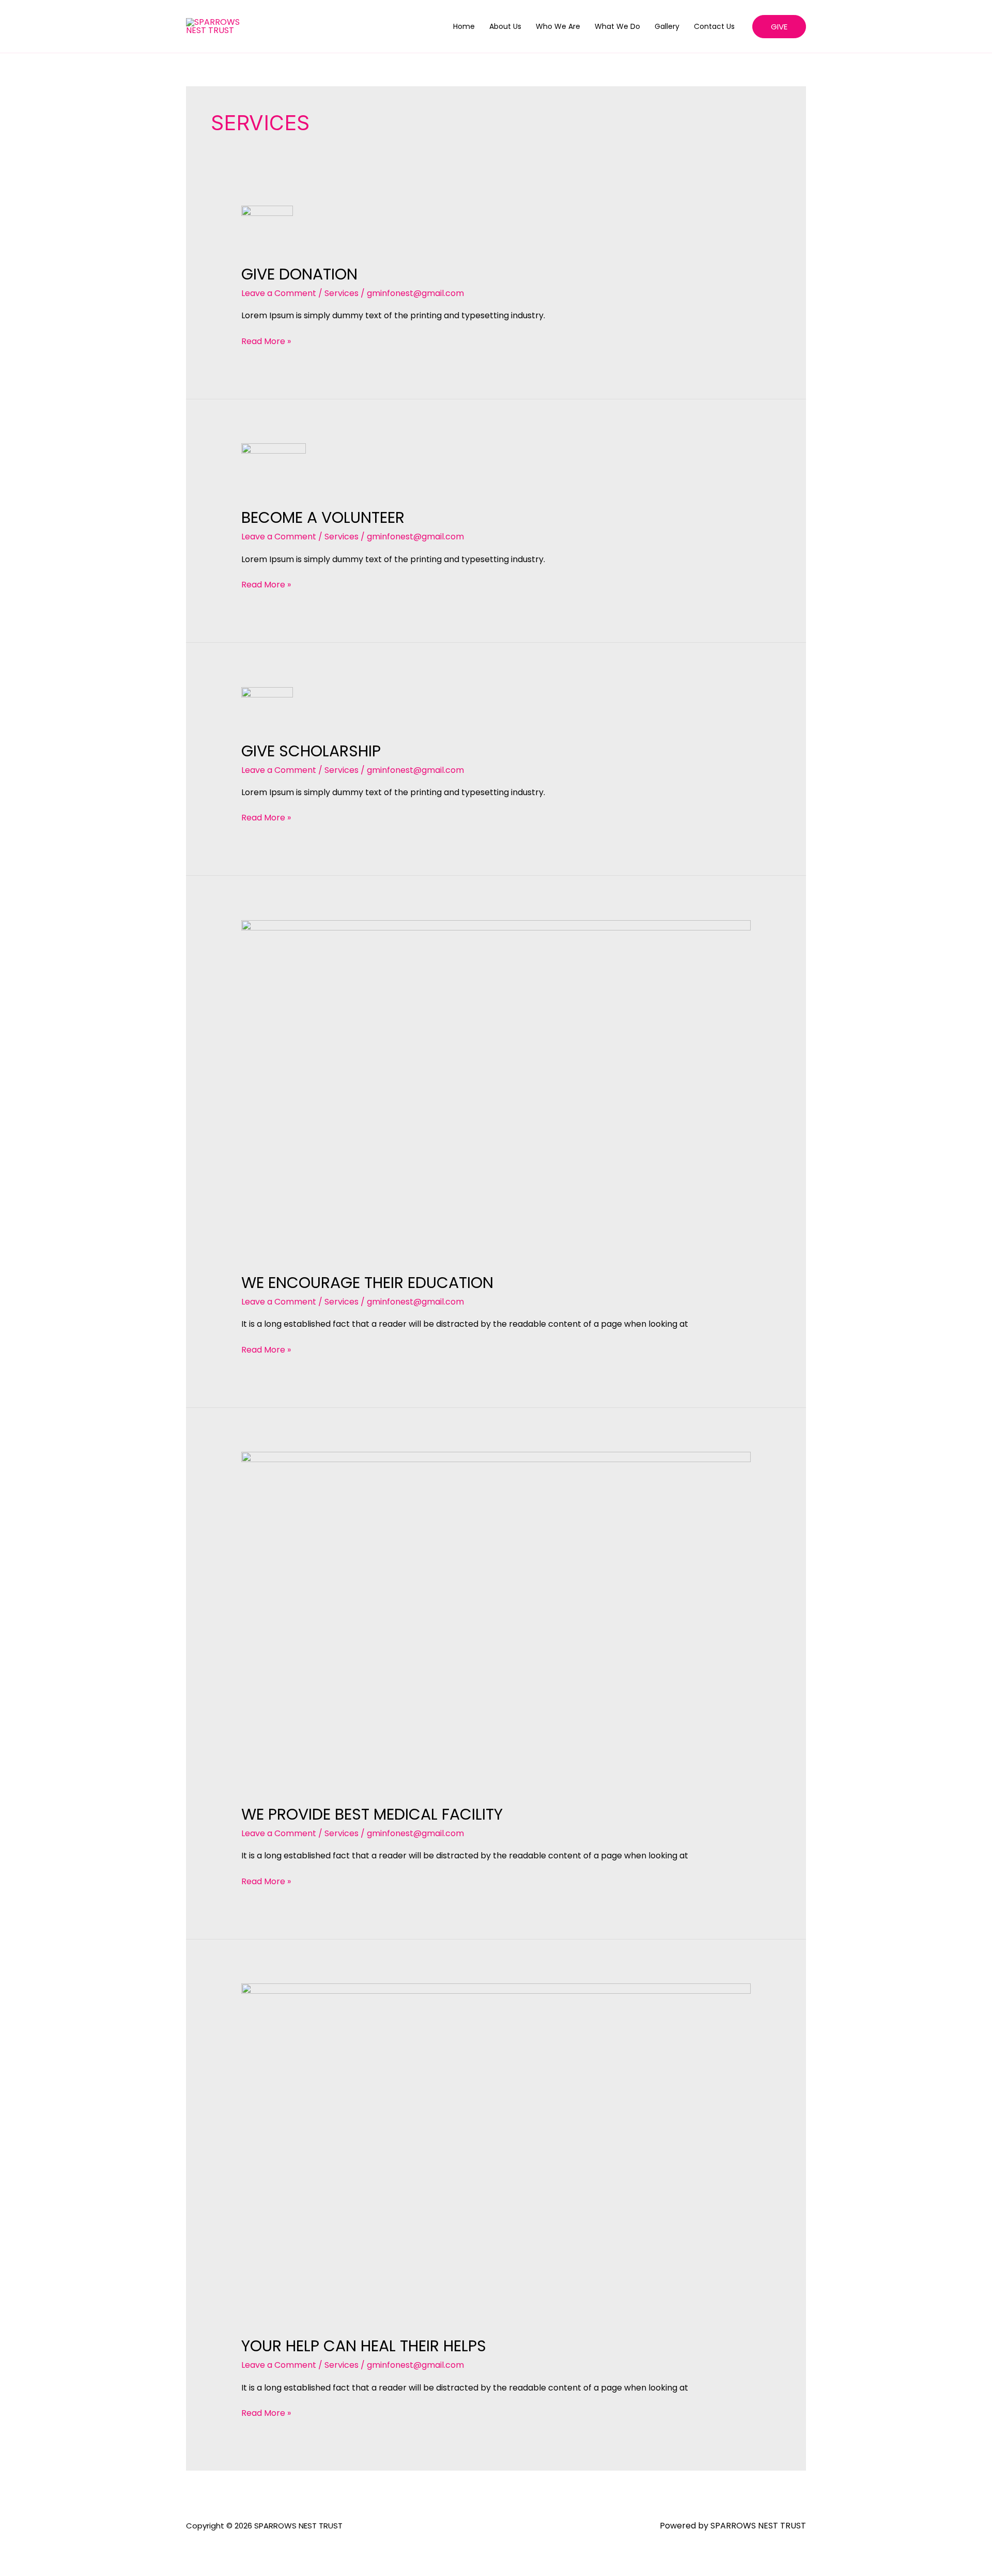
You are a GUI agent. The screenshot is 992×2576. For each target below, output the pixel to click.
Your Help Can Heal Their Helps (364, 2346)
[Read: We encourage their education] (496, 1089)
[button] (779, 27)
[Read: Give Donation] (267, 228)
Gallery (667, 26)
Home (464, 26)
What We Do (617, 26)
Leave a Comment (279, 293)
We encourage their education (367, 1283)
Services (342, 293)
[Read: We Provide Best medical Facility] (496, 1621)
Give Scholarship (311, 751)
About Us (505, 26)
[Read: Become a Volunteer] (274, 469)
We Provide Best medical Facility (372, 1814)
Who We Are (558, 26)
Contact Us (714, 26)
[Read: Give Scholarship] (267, 707)
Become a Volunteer (323, 517)
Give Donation (299, 274)
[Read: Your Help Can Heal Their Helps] (496, 2153)
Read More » (266, 341)
